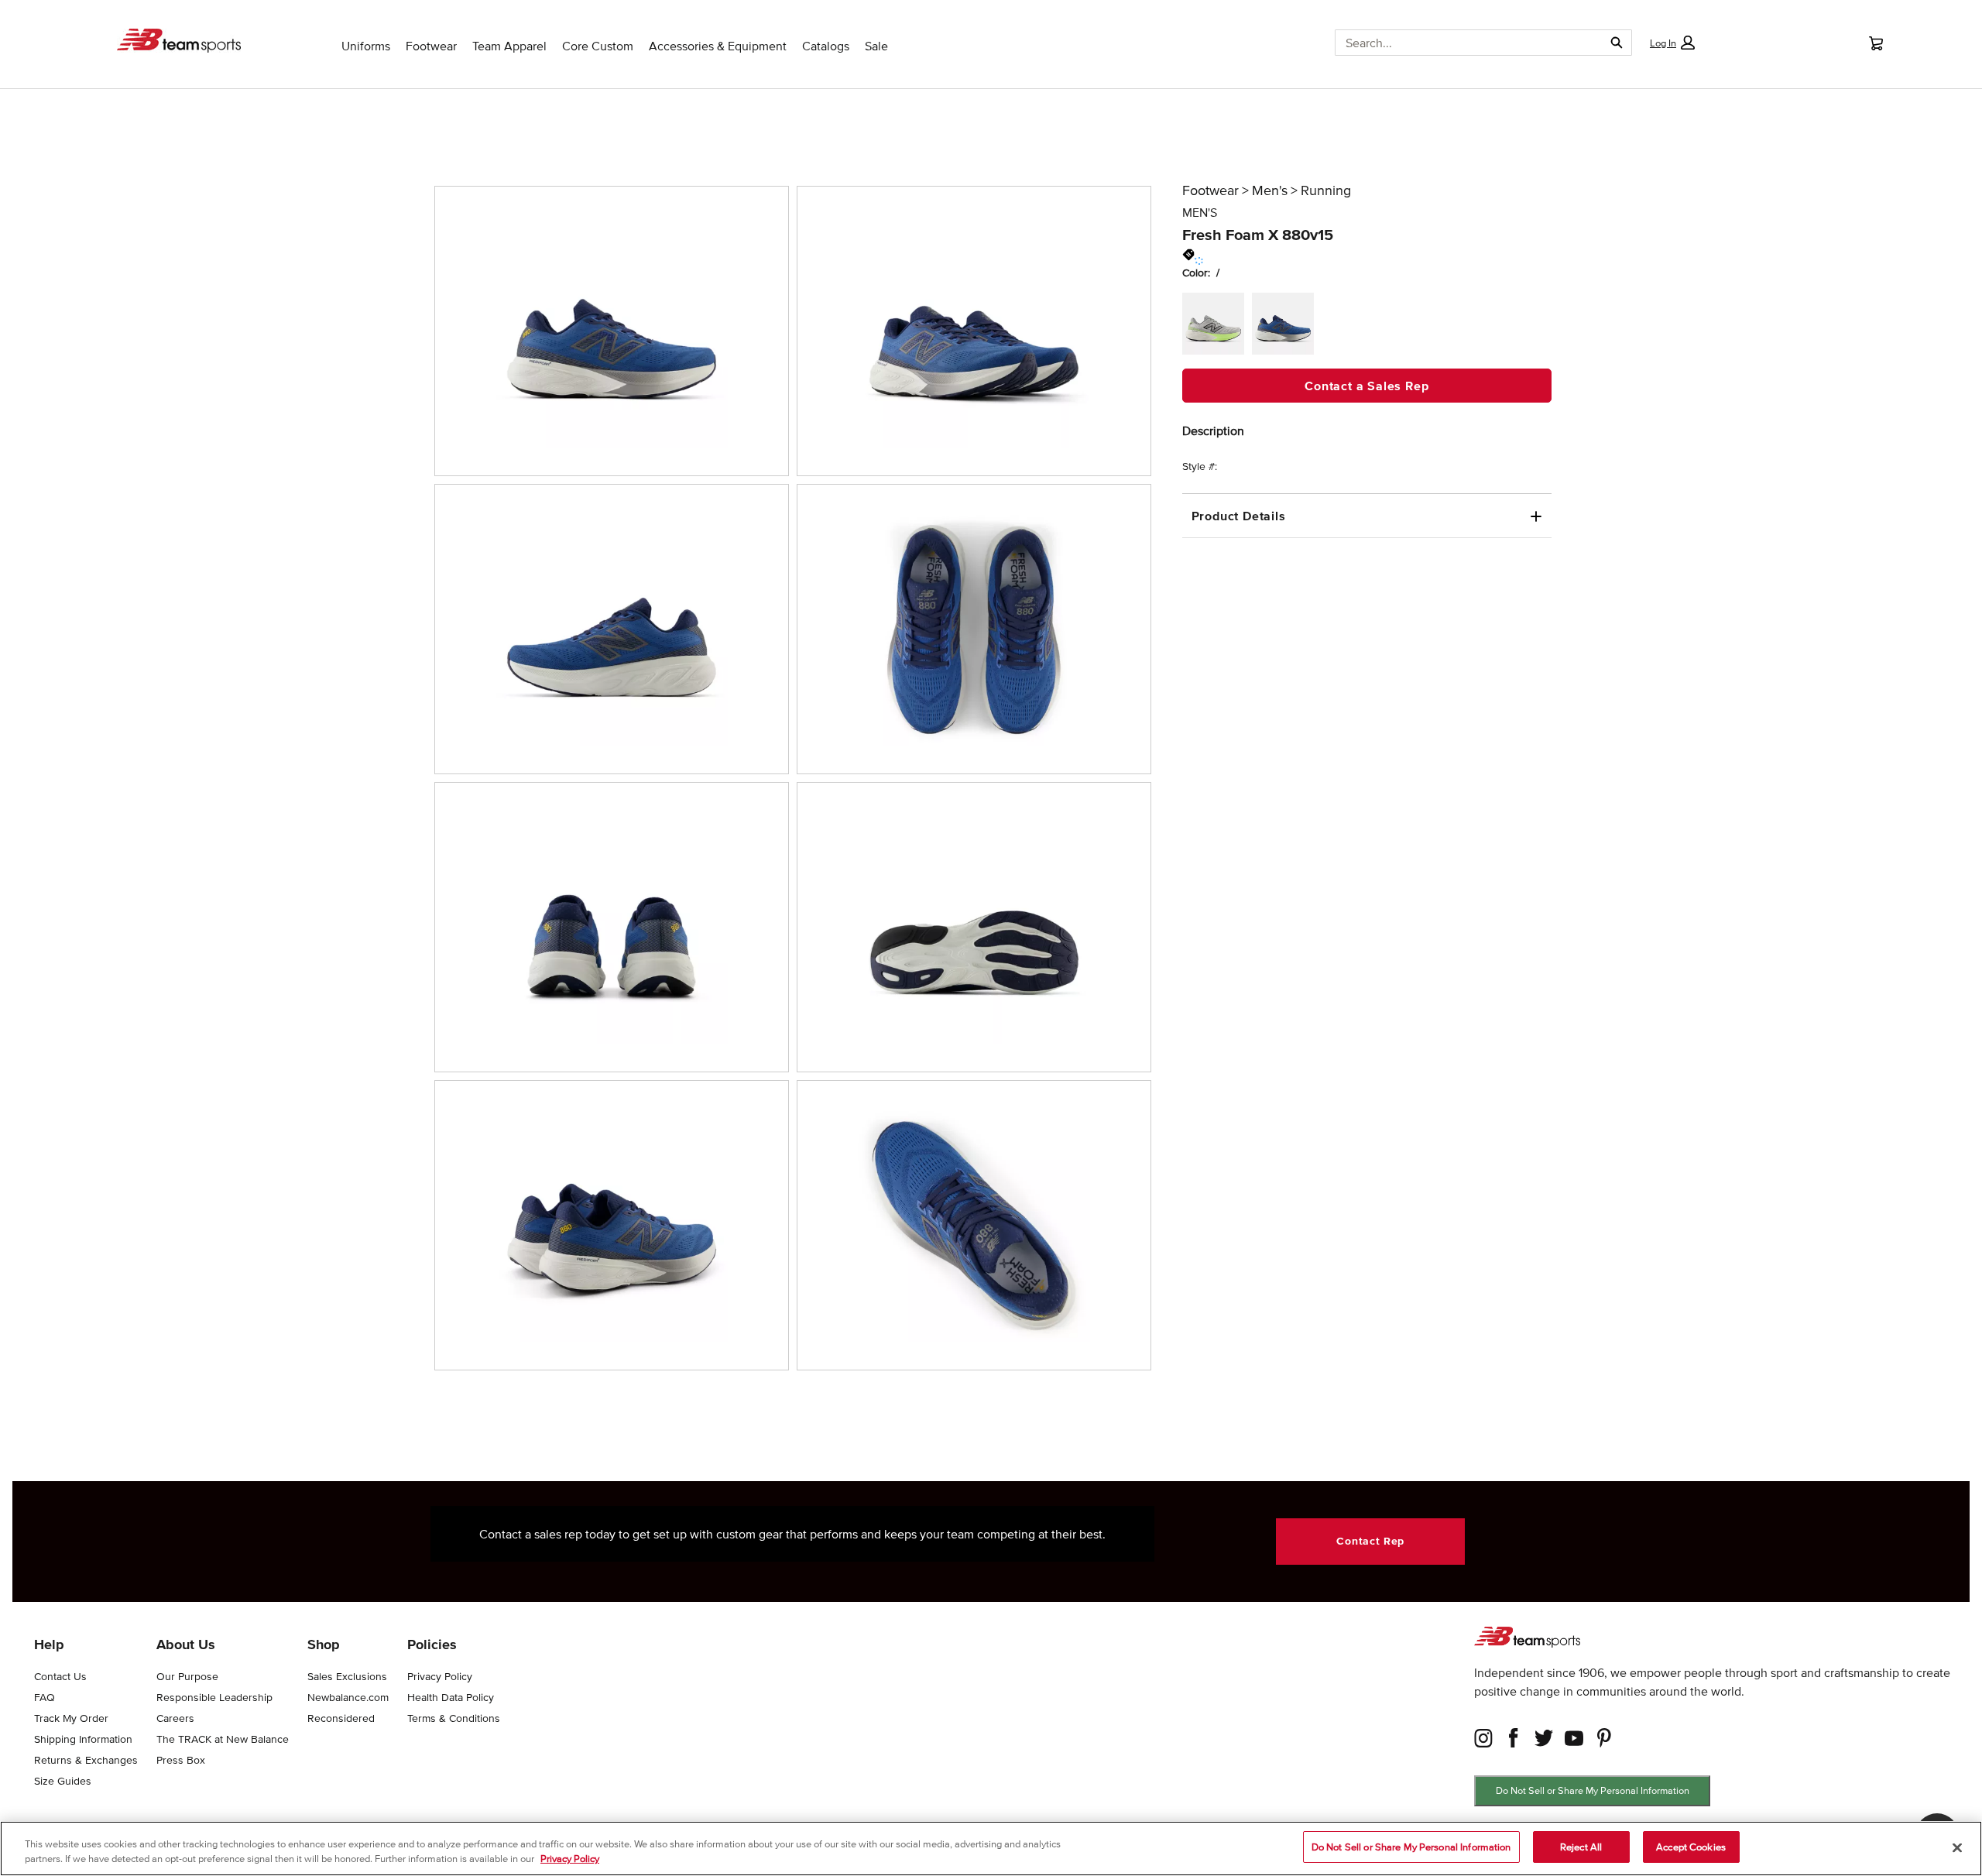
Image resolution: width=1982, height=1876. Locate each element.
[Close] (1957, 1847)
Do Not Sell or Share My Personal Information (1593, 1790)
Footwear (1210, 190)
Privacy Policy (570, 1859)
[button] (1672, 43)
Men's (1270, 190)
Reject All (1581, 1847)
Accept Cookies (1691, 1847)
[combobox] (1463, 43)
